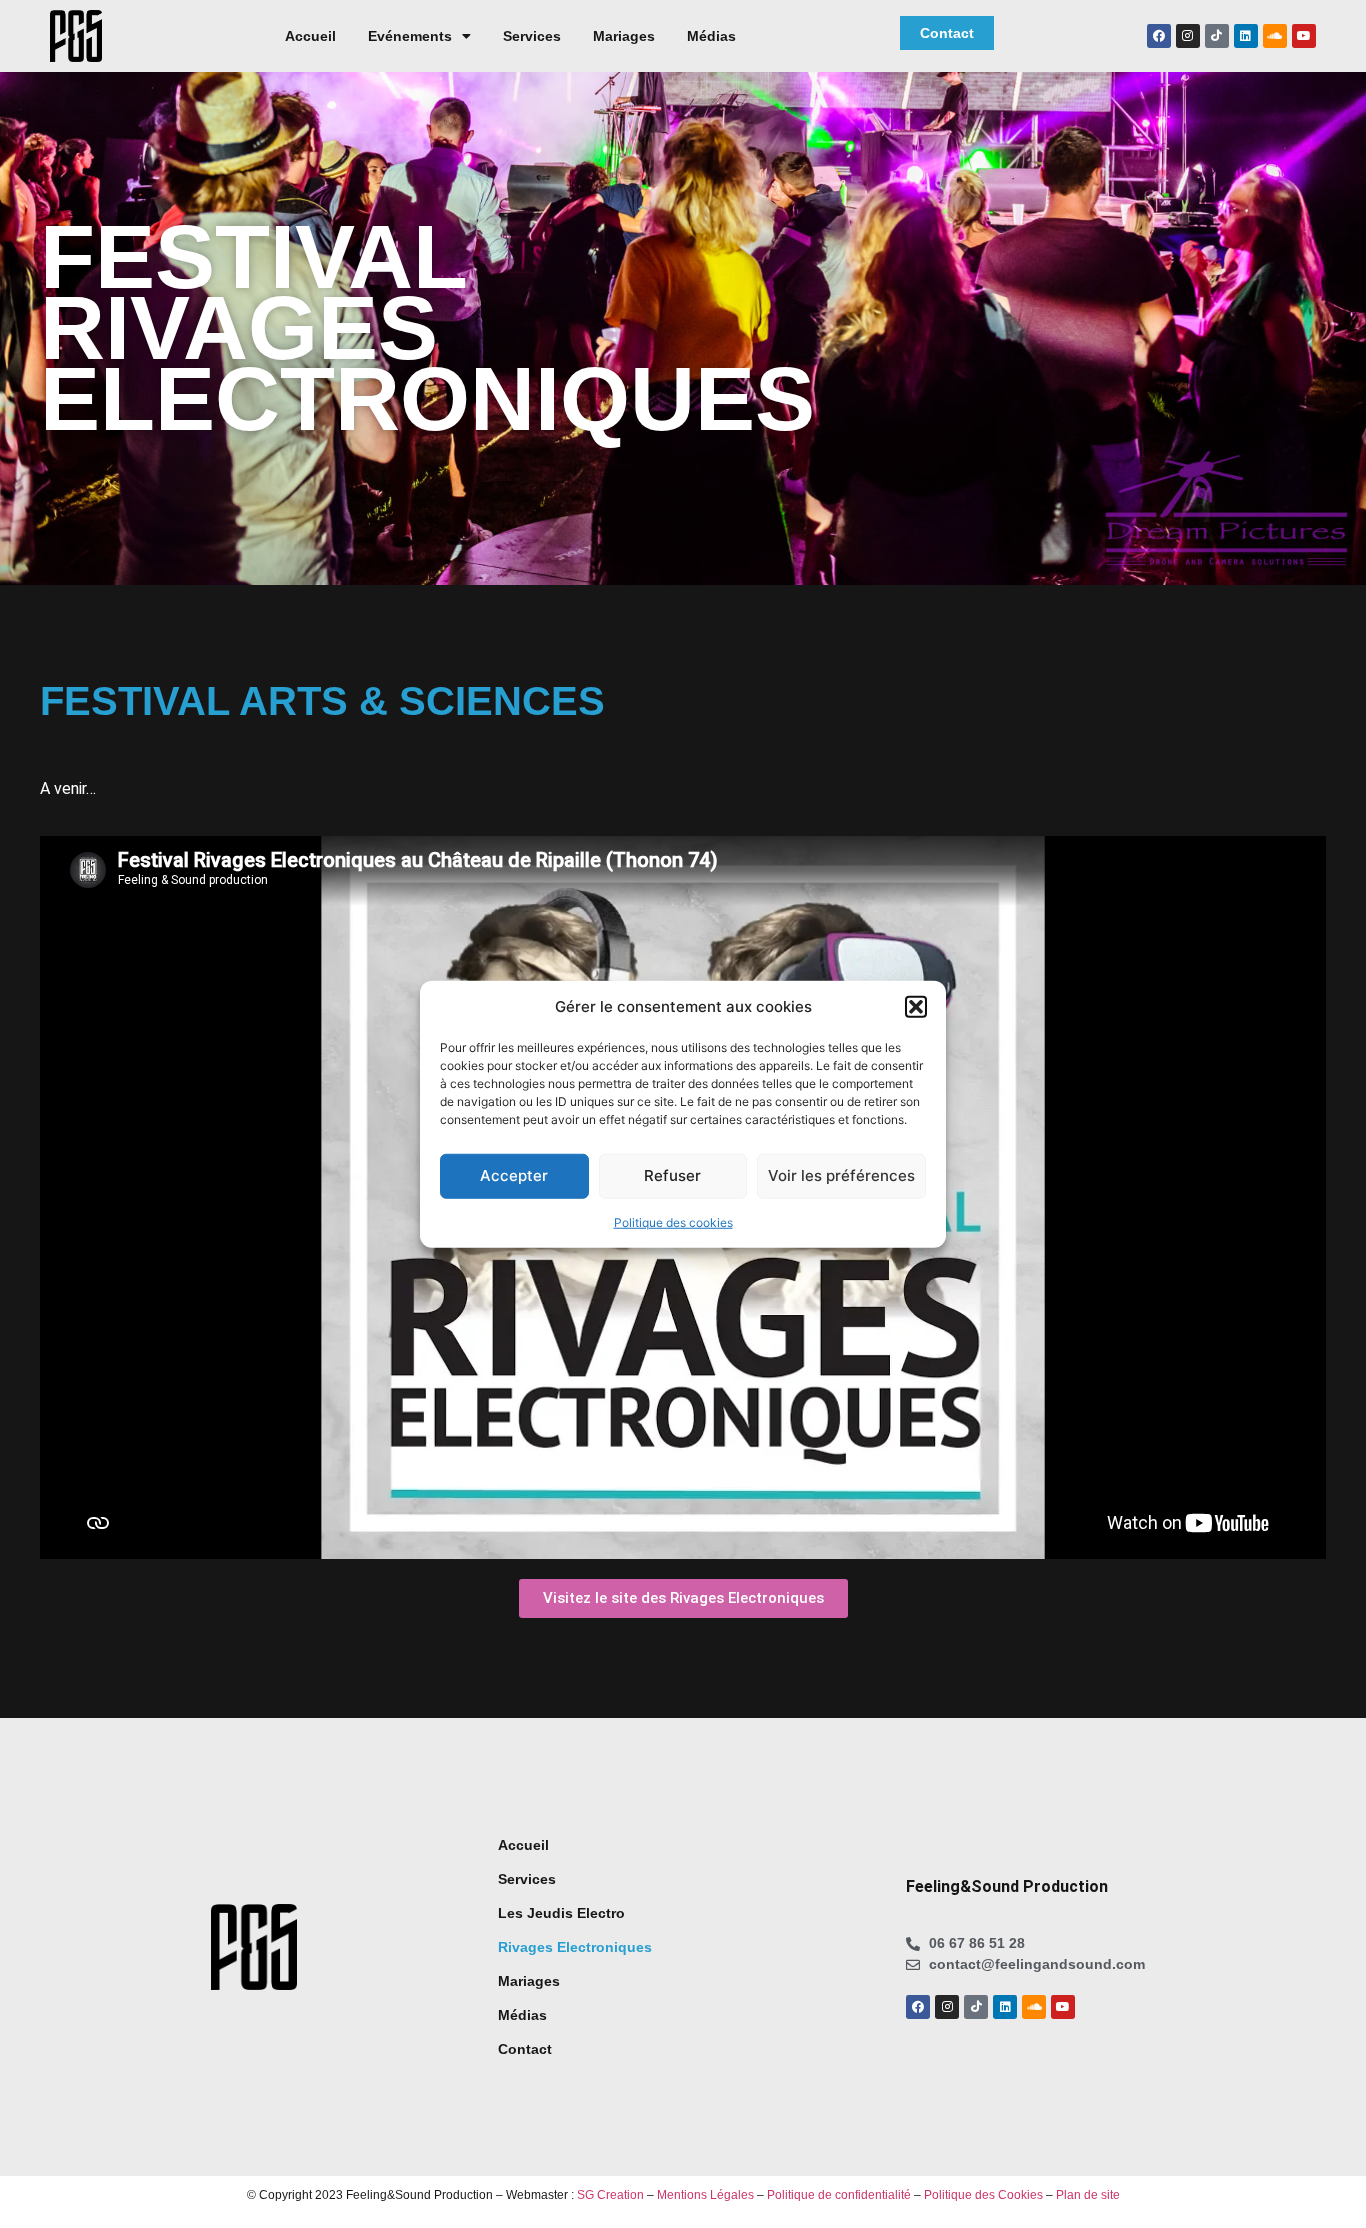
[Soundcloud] (1275, 36)
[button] (916, 1007)
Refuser (672, 1175)
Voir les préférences (841, 1175)
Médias (711, 36)
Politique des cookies (673, 1221)
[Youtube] (1304, 36)
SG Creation (610, 2195)
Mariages (624, 36)
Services (532, 36)
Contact (525, 2049)
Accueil (310, 36)
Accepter (514, 1175)
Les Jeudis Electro (561, 1913)
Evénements (410, 36)
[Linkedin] (1246, 36)
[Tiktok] (1217, 36)
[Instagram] (1188, 36)
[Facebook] (1159, 36)
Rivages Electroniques (575, 1947)
